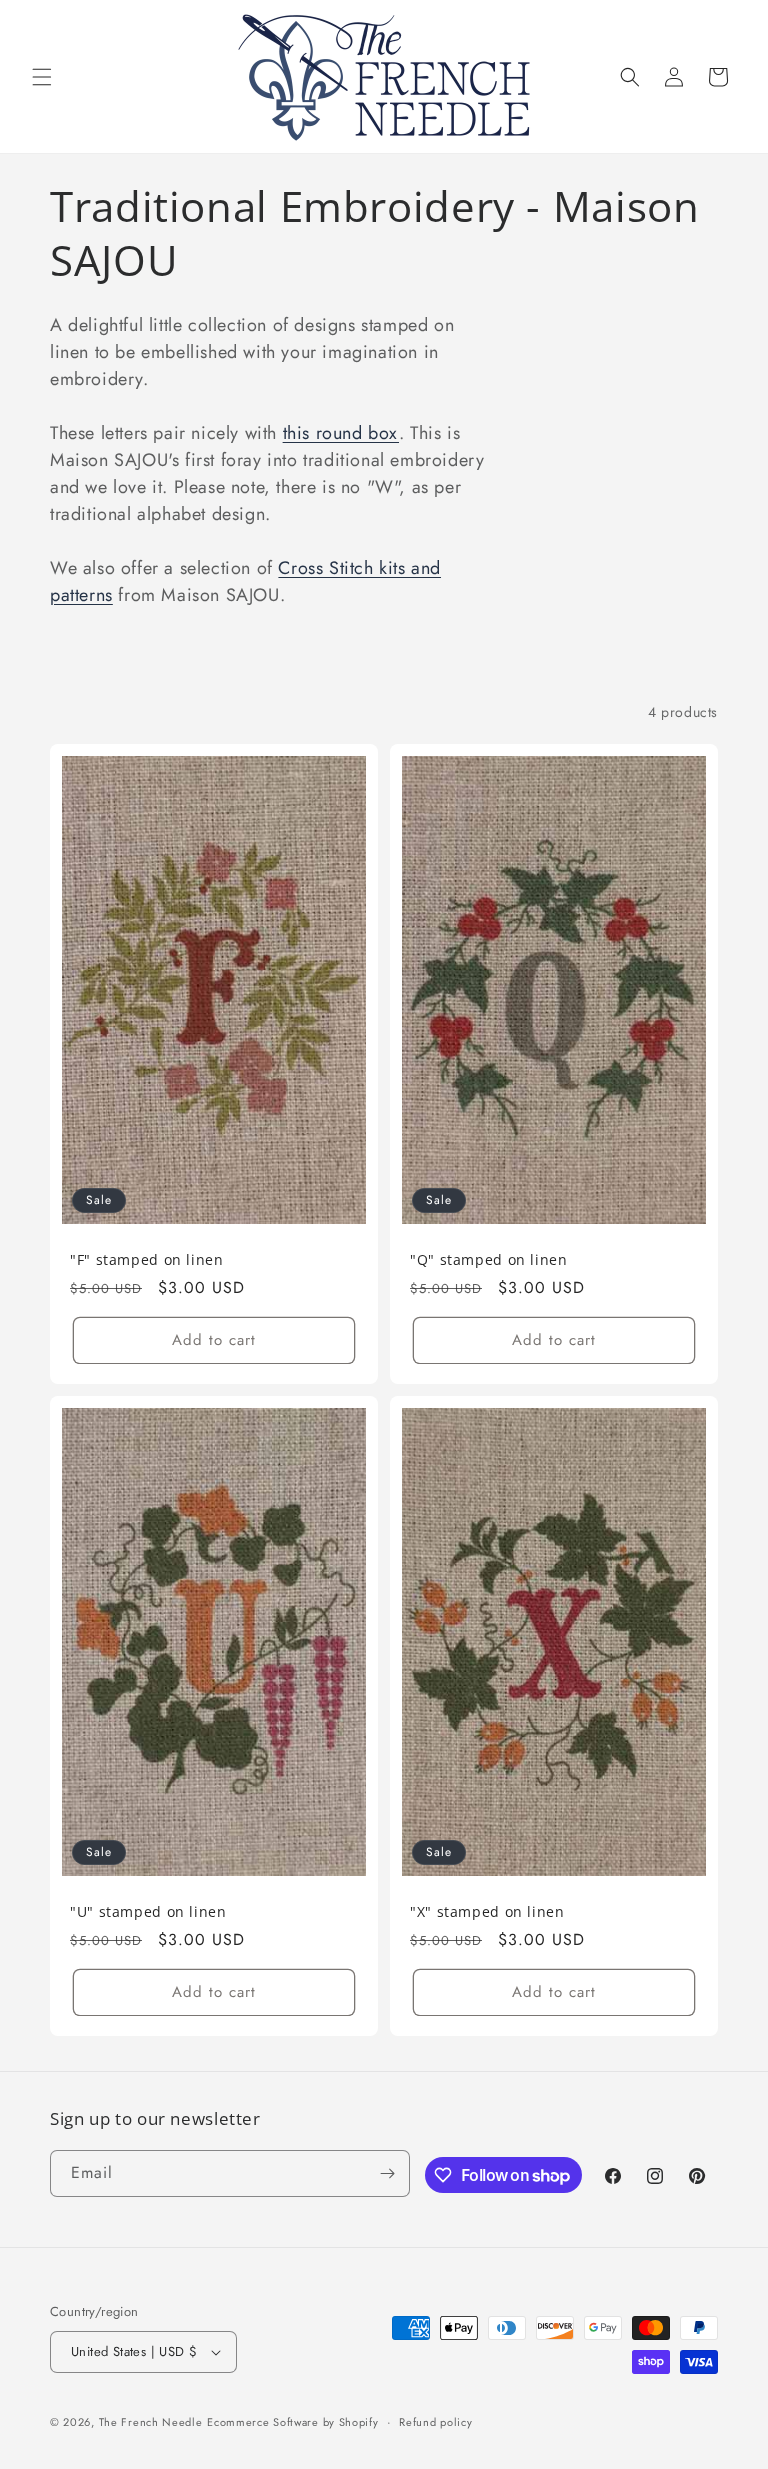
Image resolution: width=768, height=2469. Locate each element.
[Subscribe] (387, 2173)
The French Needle (151, 2422)
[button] (42, 77)
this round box (341, 433)
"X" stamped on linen (487, 1912)
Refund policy (435, 2422)
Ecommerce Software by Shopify (292, 2422)
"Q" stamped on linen (489, 1260)
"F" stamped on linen (147, 1260)
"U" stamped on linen (148, 1912)
